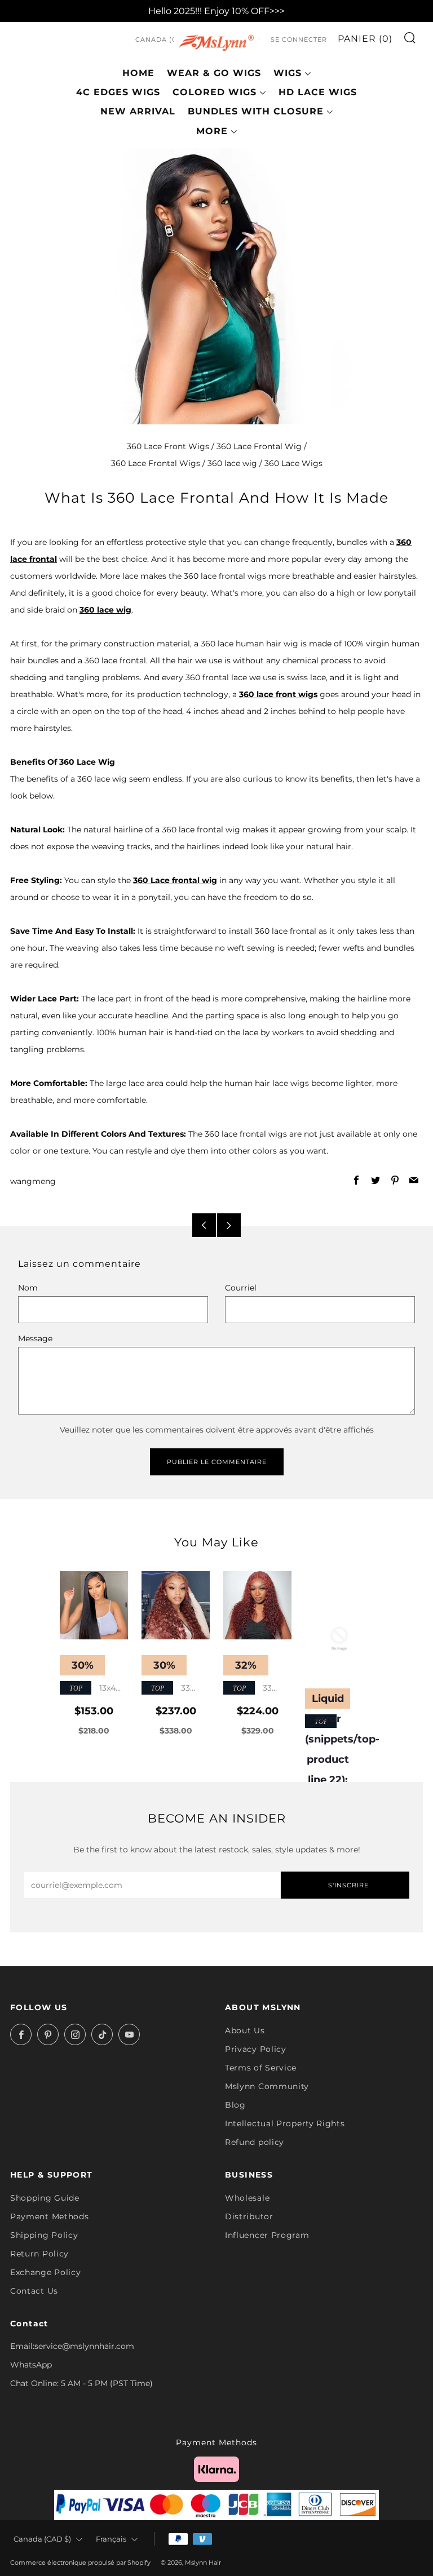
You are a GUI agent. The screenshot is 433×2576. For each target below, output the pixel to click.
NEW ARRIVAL (138, 111)
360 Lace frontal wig (175, 880)
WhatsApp (31, 2365)
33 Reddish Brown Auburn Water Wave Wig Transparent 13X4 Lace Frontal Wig (257, 1689)
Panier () (365, 39)
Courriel (241, 1288)
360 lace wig (232, 463)
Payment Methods (50, 2216)
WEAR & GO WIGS (214, 73)
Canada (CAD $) (166, 39)
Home (138, 73)
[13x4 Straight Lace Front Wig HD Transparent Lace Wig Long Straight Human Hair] (94, 1605)
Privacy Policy (256, 2049)
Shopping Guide (45, 2198)
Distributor (249, 2216)
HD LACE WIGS (318, 92)
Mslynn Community (267, 2086)
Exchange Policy (46, 2272)
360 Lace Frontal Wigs (156, 463)
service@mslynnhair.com (84, 2346)
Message (35, 1338)
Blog (235, 2105)
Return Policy (39, 2254)
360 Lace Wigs (293, 463)
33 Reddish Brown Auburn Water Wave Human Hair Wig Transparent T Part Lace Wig (172, 1689)
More (212, 131)
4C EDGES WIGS (118, 92)
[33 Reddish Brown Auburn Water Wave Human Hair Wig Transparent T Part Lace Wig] (176, 1605)
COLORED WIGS (215, 92)
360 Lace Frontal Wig (259, 446)
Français (111, 2539)
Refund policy (255, 2142)
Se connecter (299, 39)
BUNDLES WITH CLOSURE (256, 111)
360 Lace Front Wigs (168, 446)
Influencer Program (267, 2235)
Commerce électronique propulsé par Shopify (80, 2562)
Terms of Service (261, 2068)
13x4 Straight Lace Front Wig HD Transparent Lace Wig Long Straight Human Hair (93, 1689)
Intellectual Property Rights (285, 2123)
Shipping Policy (44, 2235)
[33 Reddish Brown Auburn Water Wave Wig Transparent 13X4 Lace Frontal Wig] (257, 1605)
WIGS (288, 73)
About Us (245, 2030)
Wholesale (247, 2198)
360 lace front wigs (278, 694)
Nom (28, 1288)
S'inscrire (348, 1885)
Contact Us (34, 2291)
